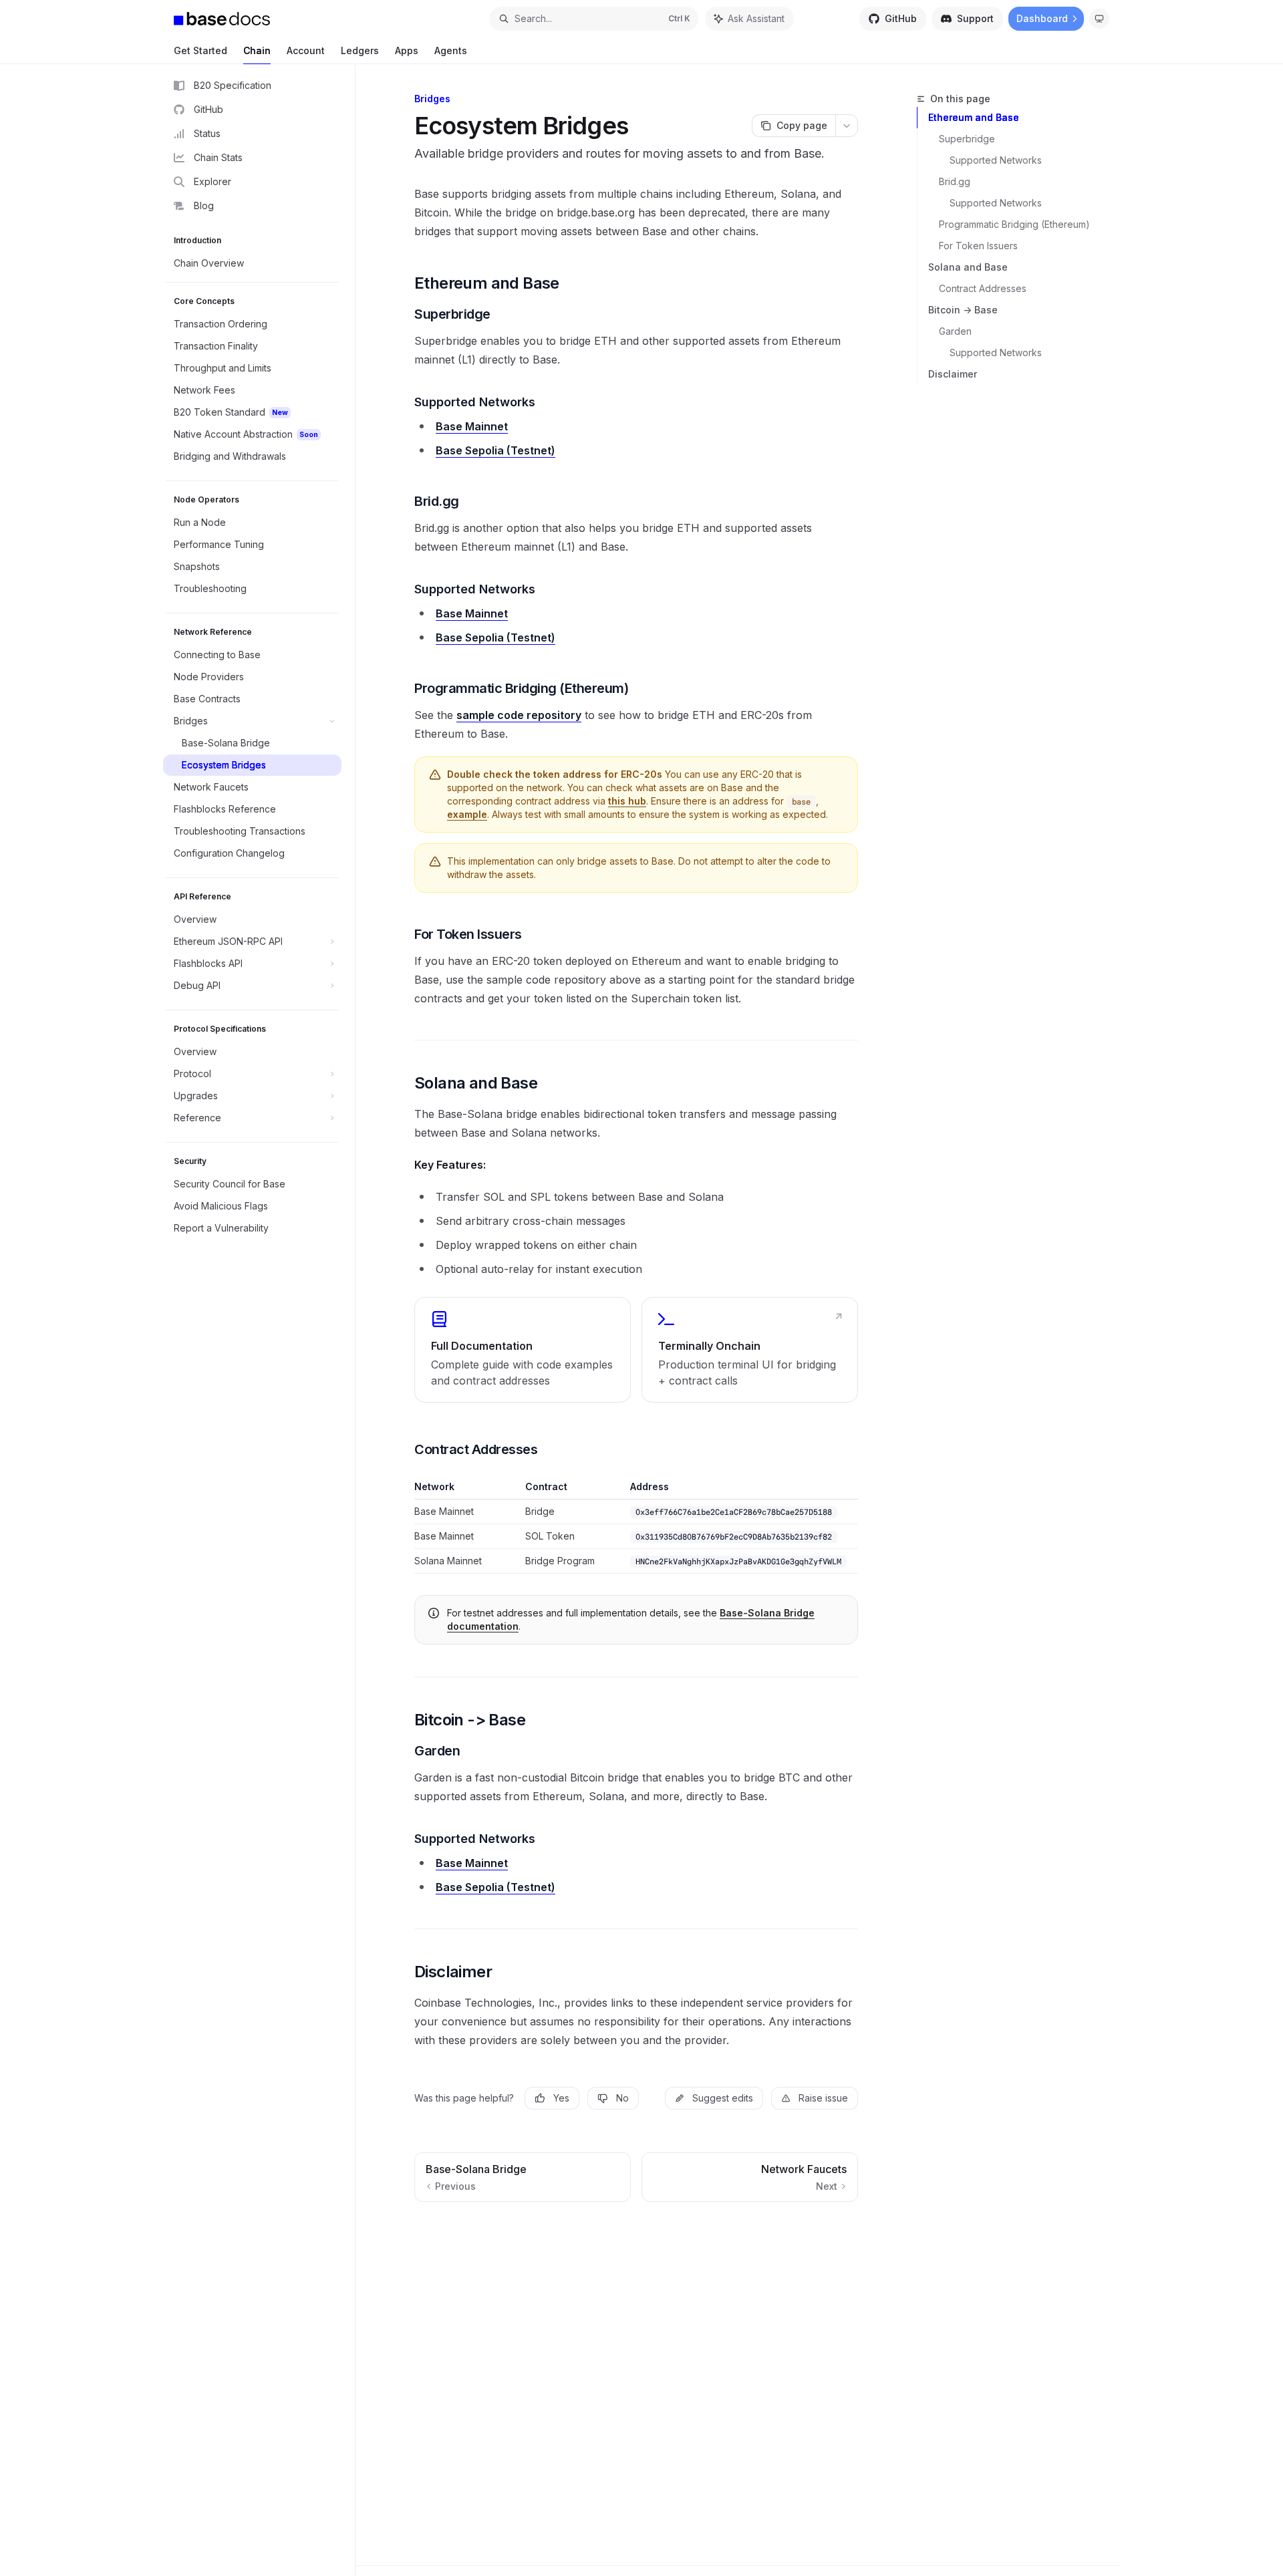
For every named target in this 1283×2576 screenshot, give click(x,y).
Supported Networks (996, 160)
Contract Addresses (983, 288)
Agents (451, 50)
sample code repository (519, 715)
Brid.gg (955, 181)
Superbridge (967, 139)
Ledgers (360, 50)
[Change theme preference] (1099, 19)
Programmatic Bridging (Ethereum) (1014, 224)
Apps (407, 50)
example (467, 814)
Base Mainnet (472, 426)
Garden (955, 331)
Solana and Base (968, 267)
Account (306, 50)
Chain (257, 50)
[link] (523, 1350)
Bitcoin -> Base (963, 310)
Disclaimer (953, 374)
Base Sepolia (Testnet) (495, 450)
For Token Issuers (978, 246)
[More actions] (847, 126)
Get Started (200, 50)
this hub (627, 801)
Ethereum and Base (974, 117)
